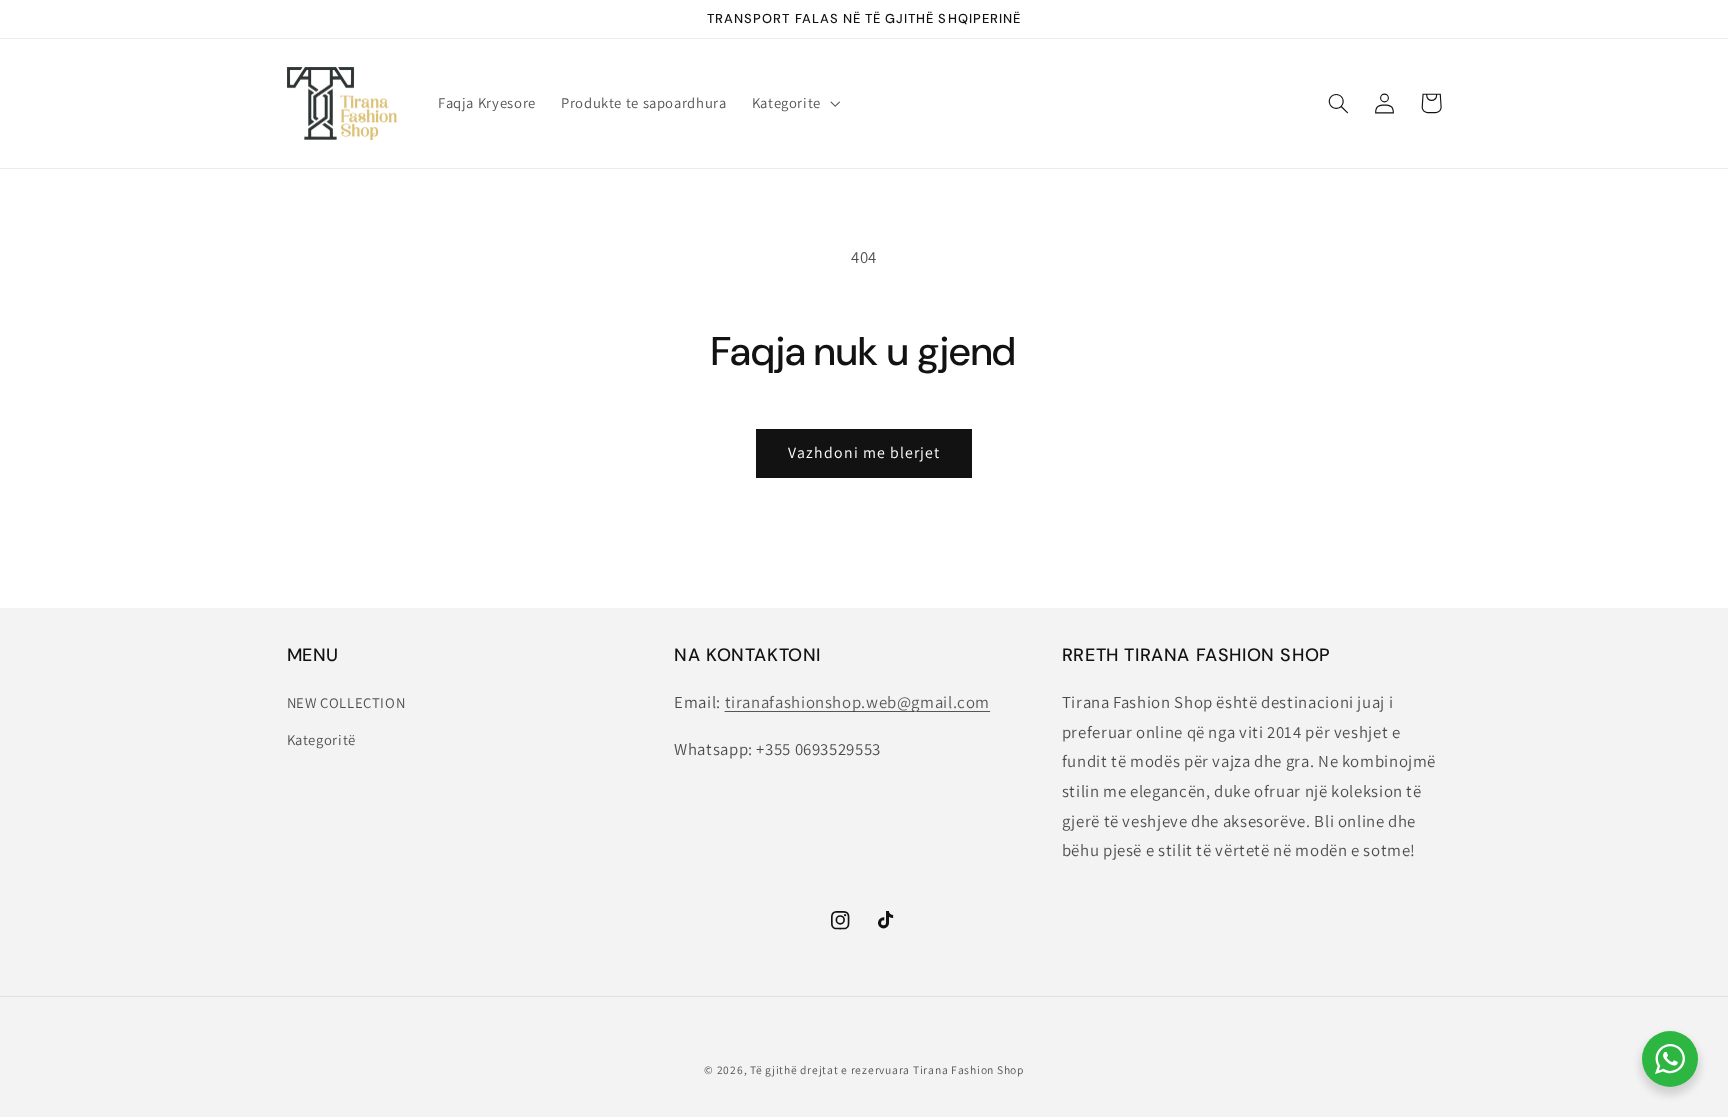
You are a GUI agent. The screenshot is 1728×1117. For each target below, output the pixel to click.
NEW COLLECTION (346, 702)
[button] (794, 103)
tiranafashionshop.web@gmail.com (858, 702)
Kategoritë (321, 739)
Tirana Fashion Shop (968, 1069)
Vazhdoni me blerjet (864, 452)
